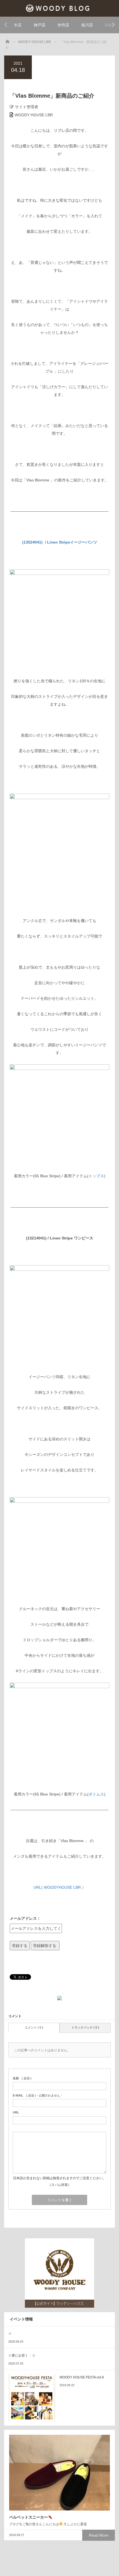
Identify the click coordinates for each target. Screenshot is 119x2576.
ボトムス (96, 1794)
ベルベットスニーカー (29, 2517)
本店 (18, 25)
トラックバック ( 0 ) (85, 2027)
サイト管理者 (27, 107)
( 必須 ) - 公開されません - (37, 2095)
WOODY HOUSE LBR (34, 115)
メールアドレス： (25, 1918)
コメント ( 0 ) (34, 2027)
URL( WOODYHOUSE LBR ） (60, 1887)
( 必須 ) (22, 2078)
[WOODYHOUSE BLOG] (60, 8)
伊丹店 (63, 25)
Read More (99, 2535)
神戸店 (40, 25)
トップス (96, 1176)
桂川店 (87, 25)
